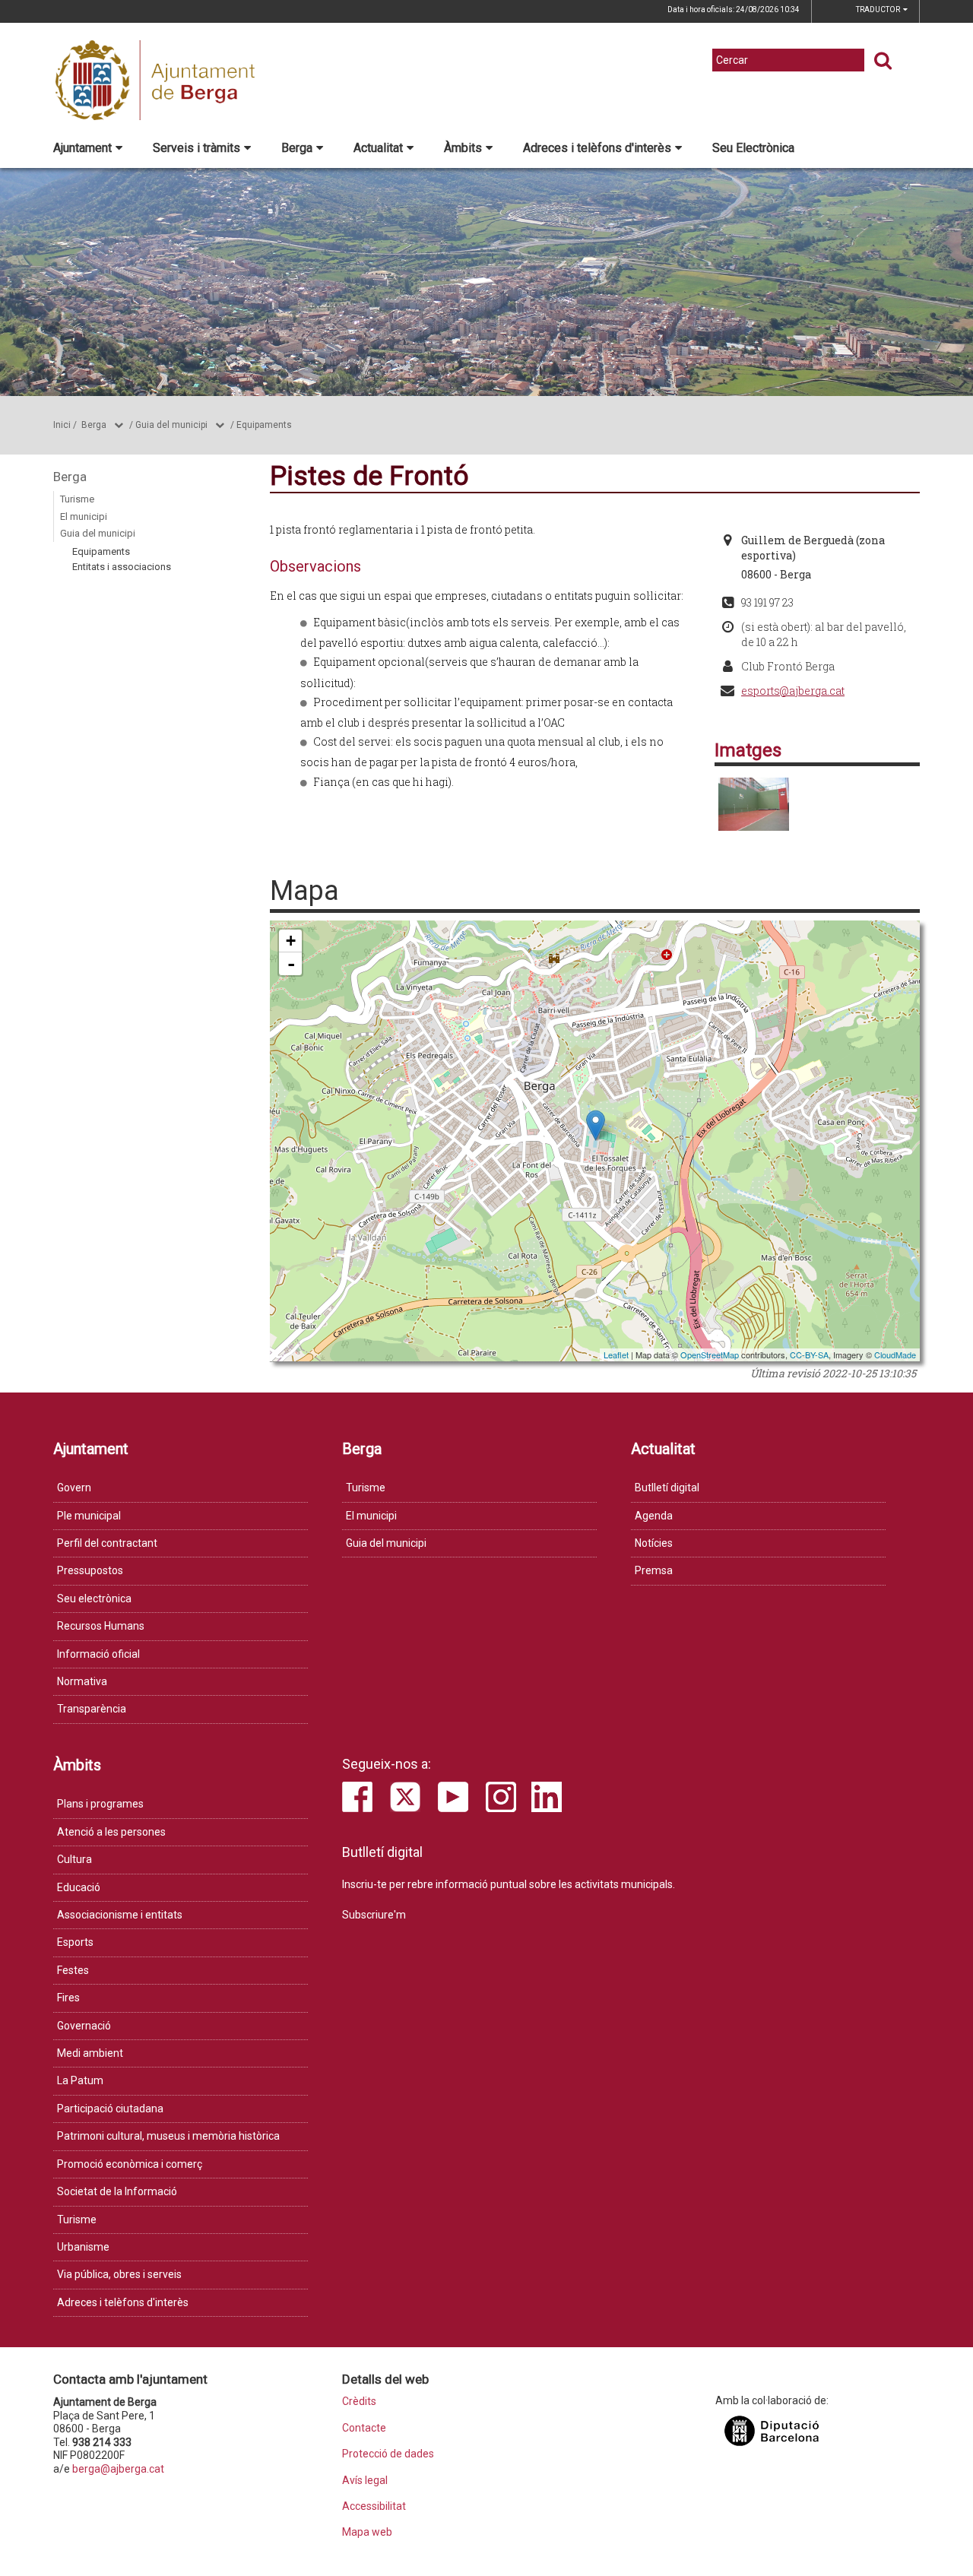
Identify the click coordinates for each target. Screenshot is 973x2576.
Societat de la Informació (117, 2191)
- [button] (291, 964)
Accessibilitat (374, 2506)
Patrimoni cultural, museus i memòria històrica (168, 2136)
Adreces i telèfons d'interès (597, 148)
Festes (73, 1970)
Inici (62, 425)
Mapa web (367, 2532)
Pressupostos (90, 1570)
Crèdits (359, 2402)
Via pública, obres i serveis (119, 2274)
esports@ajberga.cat (793, 691)
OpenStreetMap (710, 1355)
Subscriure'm (374, 1915)
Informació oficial (98, 1654)
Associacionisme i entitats (120, 1915)
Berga (297, 148)
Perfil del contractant (107, 1543)
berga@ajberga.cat (118, 2469)
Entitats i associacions (122, 567)
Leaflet (616, 1355)
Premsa (654, 1570)
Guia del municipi (171, 425)
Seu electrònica (94, 1599)
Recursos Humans (101, 1626)
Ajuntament (82, 148)
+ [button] (291, 941)
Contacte (364, 2428)
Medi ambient (90, 2053)
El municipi (84, 516)
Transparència (92, 1709)
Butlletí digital (667, 1488)
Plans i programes (100, 1804)
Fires (68, 1998)
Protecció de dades (388, 2454)
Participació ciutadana (110, 2109)
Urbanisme (83, 2247)
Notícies (654, 1543)
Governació (84, 2026)
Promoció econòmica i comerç (130, 2164)
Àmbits (463, 148)
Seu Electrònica (753, 148)
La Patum (80, 2080)
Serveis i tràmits (197, 148)
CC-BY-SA (809, 1355)
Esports (75, 1942)
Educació (79, 1887)
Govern (74, 1488)
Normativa (82, 1681)
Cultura (74, 1859)
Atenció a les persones (111, 1832)
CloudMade (895, 1355)
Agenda (654, 1516)
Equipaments (264, 425)
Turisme (77, 499)
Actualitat (378, 148)
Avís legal (365, 2481)
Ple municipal (89, 1516)
